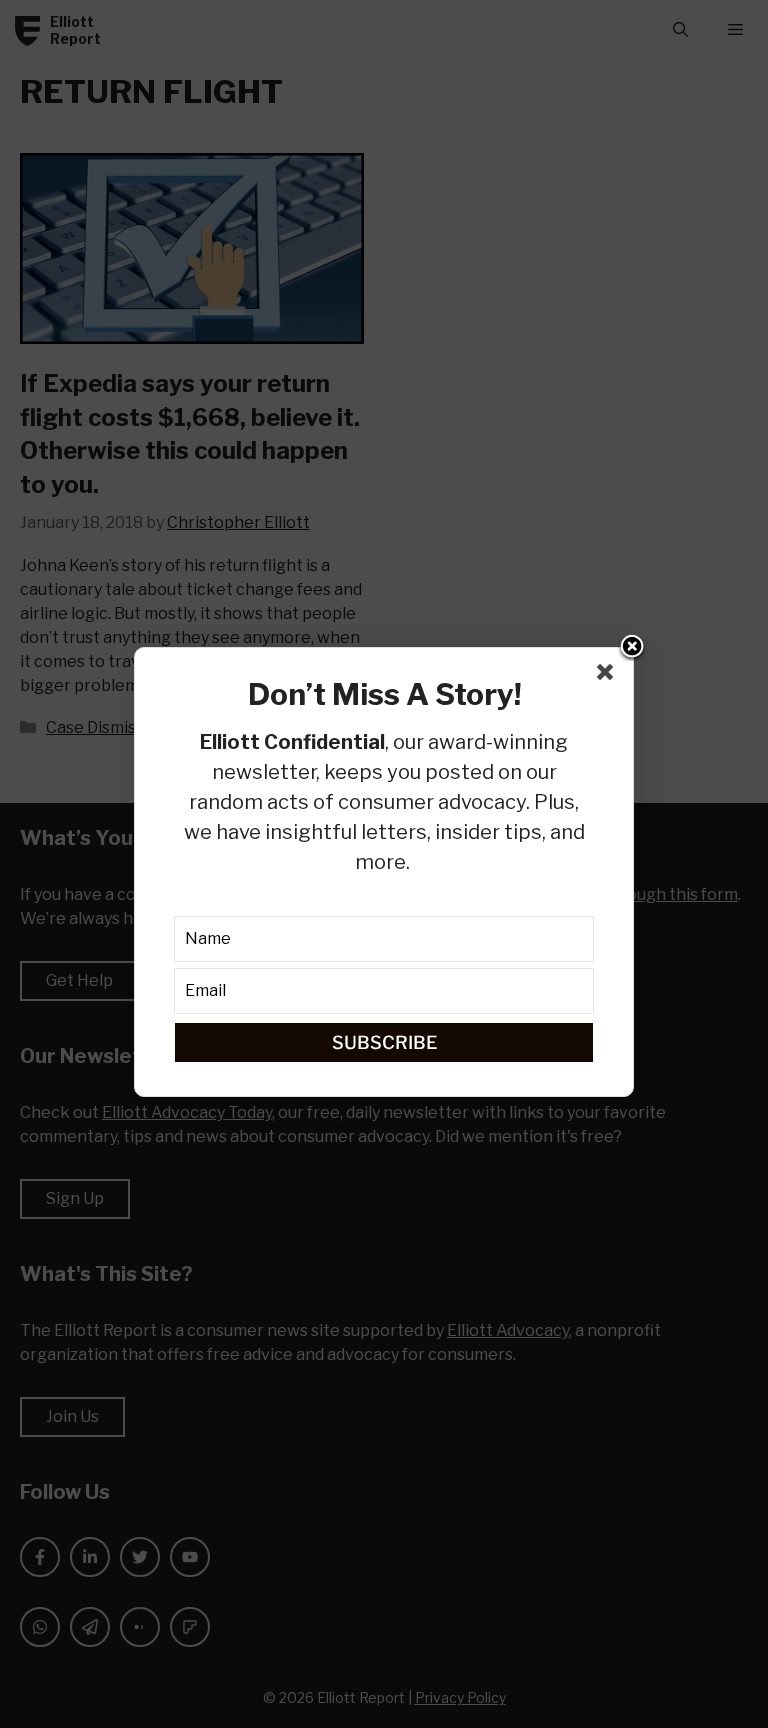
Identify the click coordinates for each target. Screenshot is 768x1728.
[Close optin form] (609, 676)
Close (632, 648)
